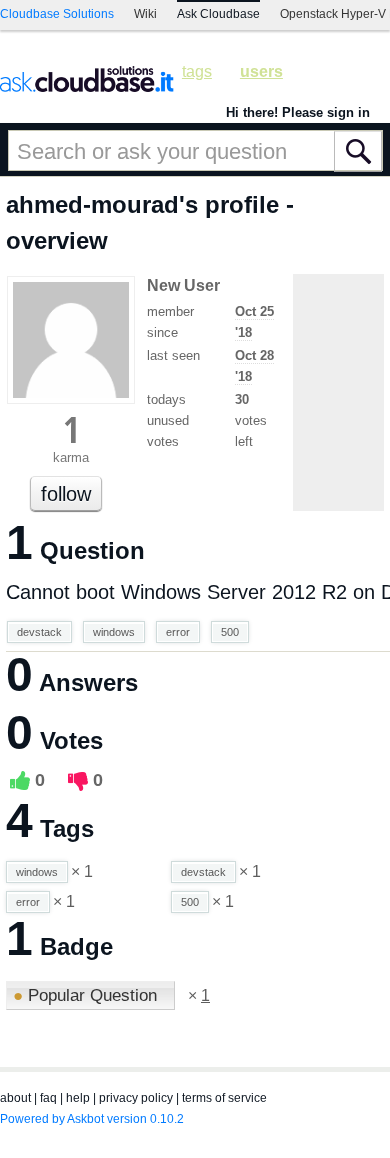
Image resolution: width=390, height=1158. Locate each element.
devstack (39, 632)
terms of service (224, 1098)
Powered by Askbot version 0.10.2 (92, 1119)
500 (230, 632)
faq (48, 1098)
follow (66, 494)
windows (114, 632)
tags (197, 71)
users (261, 71)
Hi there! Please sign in (298, 112)
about (15, 1098)
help (78, 1098)
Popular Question (87, 995)
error (178, 632)
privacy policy (136, 1098)
